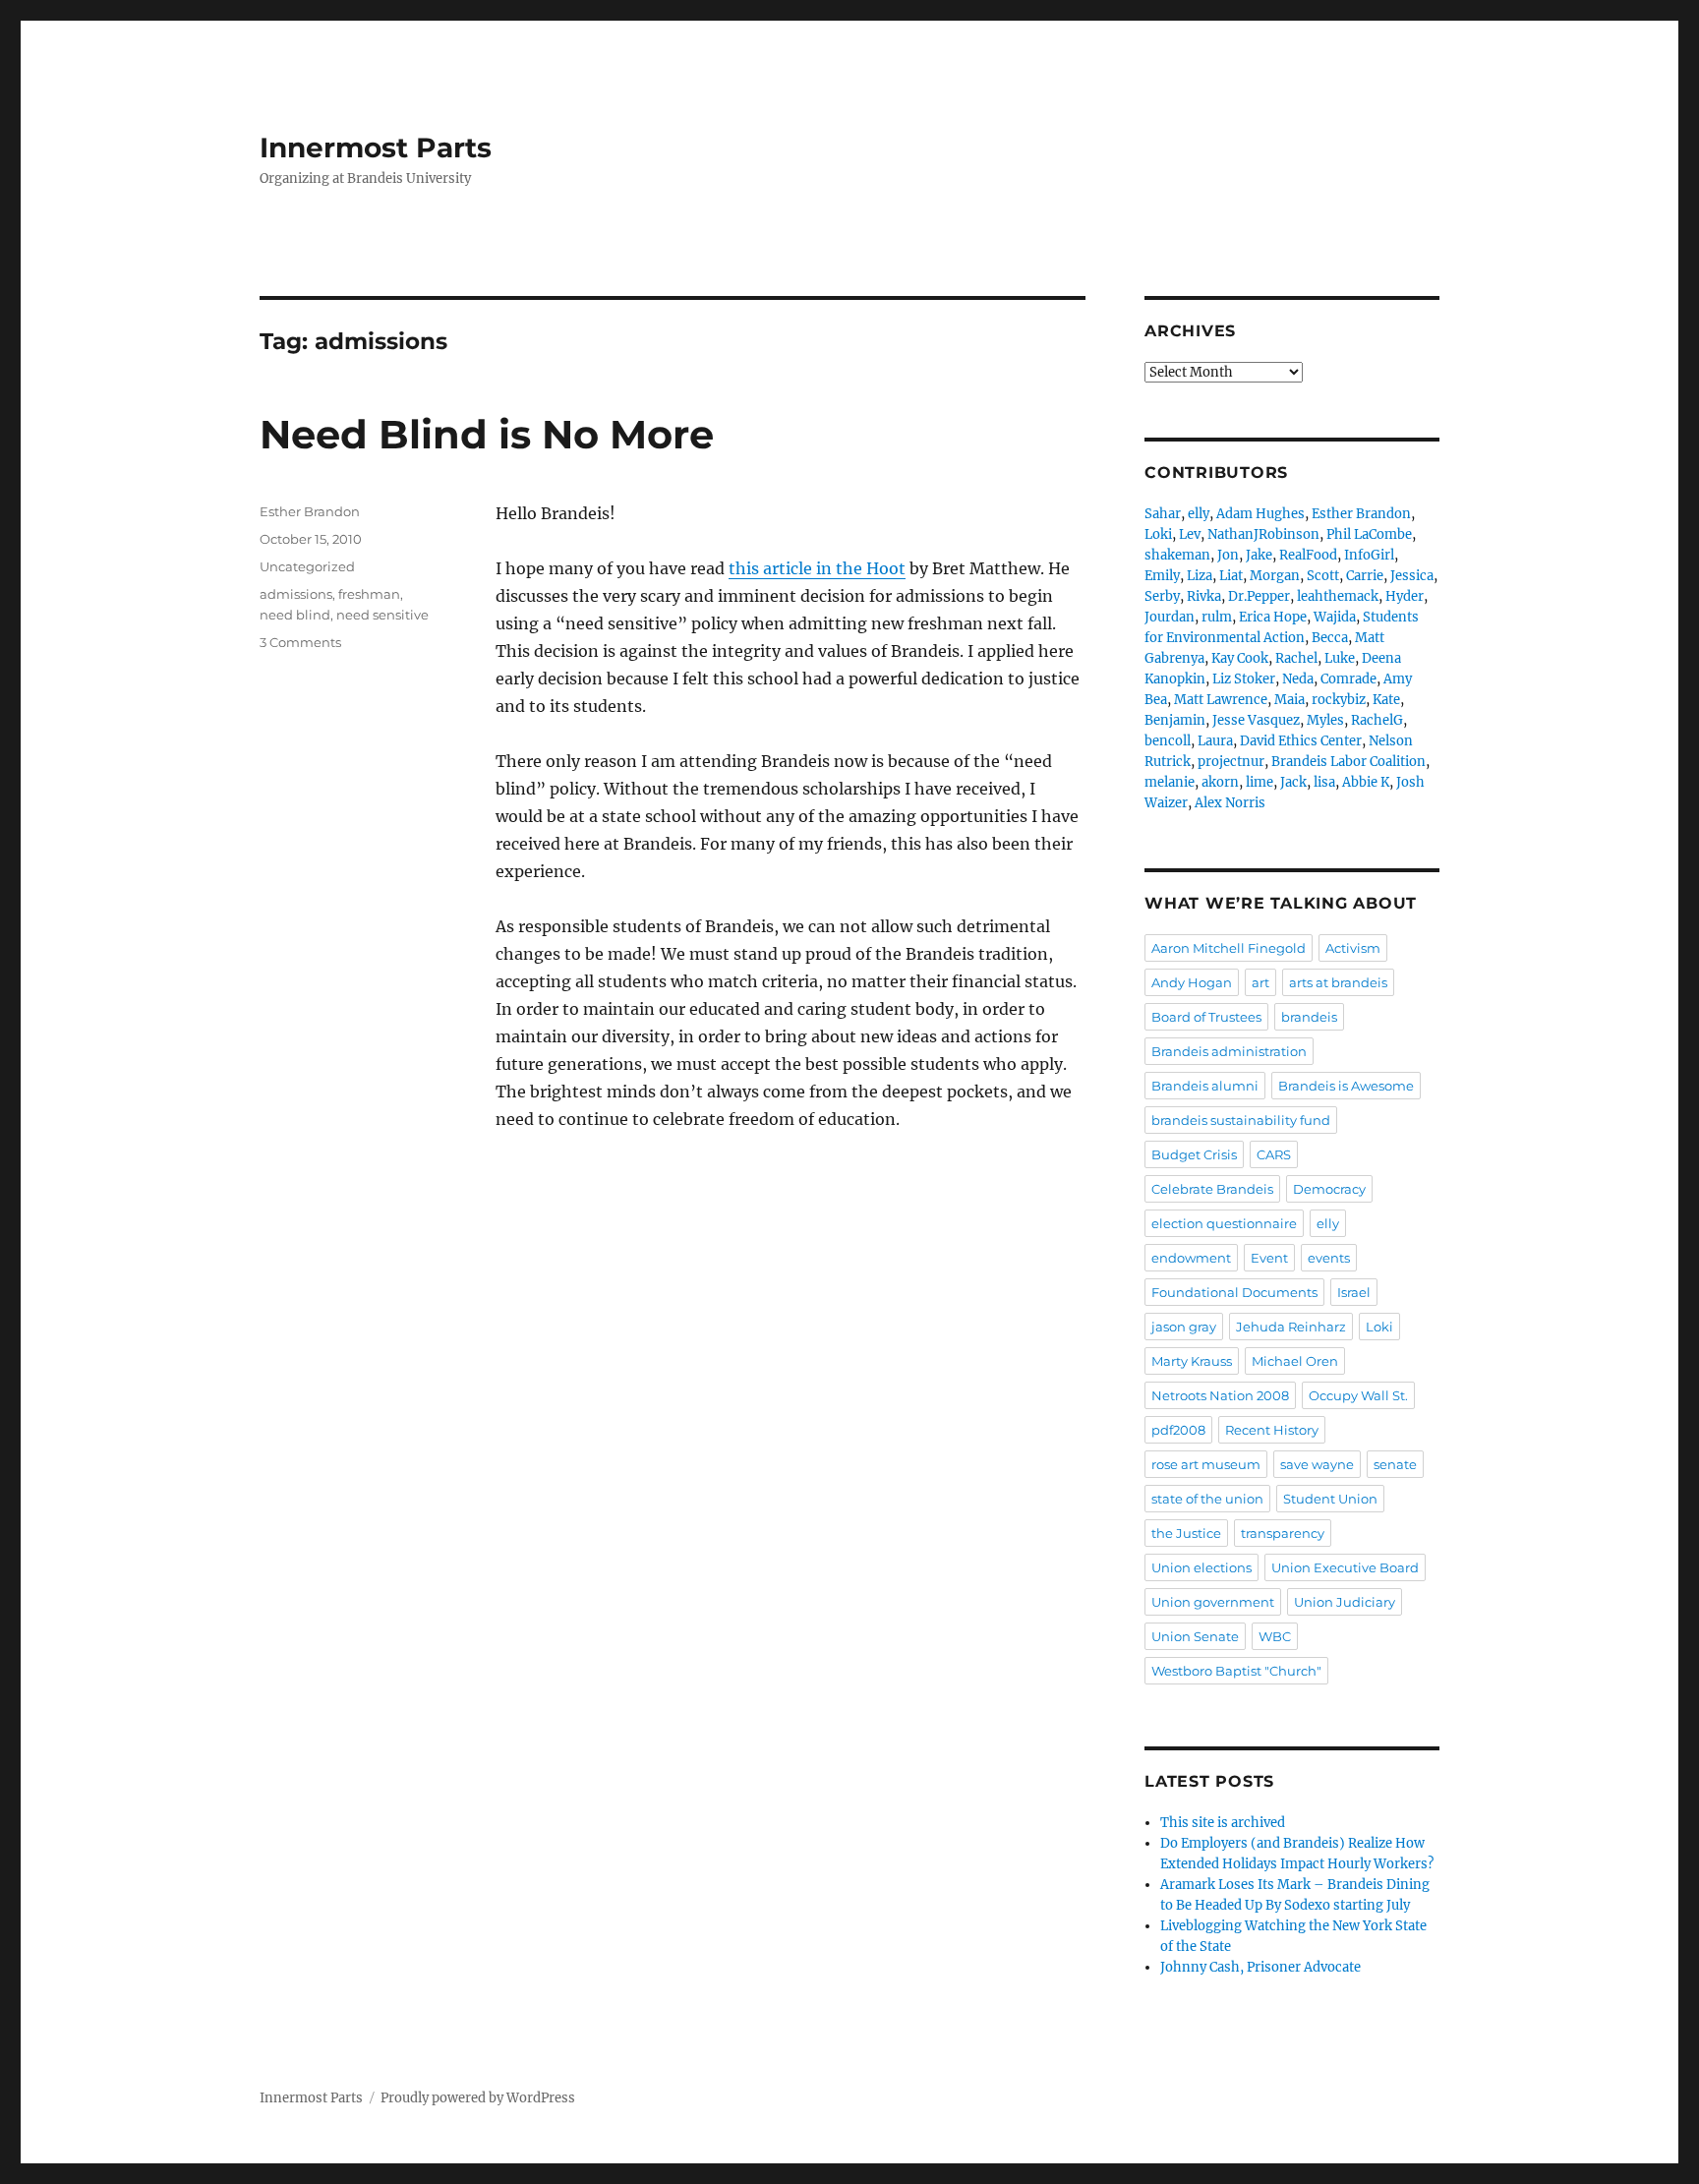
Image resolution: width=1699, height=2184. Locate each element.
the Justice (1186, 1533)
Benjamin (1175, 720)
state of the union (1207, 1499)
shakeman (1177, 555)
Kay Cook (1240, 658)
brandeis (1309, 1017)
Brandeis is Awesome (1346, 1086)
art (1260, 982)
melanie (1170, 782)
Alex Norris (1230, 803)
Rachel (1296, 658)
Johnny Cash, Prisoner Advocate (1260, 1967)
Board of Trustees (1206, 1017)
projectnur (1231, 762)
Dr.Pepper (1259, 596)
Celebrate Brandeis (1212, 1189)
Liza (1200, 576)
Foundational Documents (1234, 1292)
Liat (1231, 576)
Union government (1213, 1602)
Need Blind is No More (487, 434)
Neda (1298, 679)
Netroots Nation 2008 (1220, 1395)
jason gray (1184, 1327)
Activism (1353, 948)
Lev (1190, 534)
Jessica (1412, 576)
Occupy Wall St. (1358, 1395)
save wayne (1317, 1464)
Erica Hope (1273, 617)
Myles (1325, 720)
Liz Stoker (1244, 679)
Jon (1228, 555)
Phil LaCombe (1369, 534)
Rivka (1204, 596)
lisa (1324, 782)
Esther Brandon (310, 511)
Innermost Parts (376, 148)
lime (1260, 782)
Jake (1259, 555)
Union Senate (1195, 1636)
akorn (1220, 782)
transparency (1283, 1533)
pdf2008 (1178, 1430)
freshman (369, 594)
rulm (1217, 617)
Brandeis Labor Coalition (1348, 762)
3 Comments (300, 642)
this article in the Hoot (817, 568)
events (1329, 1258)
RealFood (1308, 555)
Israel (1354, 1292)
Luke (1340, 658)
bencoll (1168, 741)
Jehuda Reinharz (1291, 1327)
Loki (1158, 534)
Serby (1162, 596)
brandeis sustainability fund (1241, 1120)
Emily (1162, 576)
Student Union (1330, 1499)
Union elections (1201, 1567)
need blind (295, 615)
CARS (1274, 1154)
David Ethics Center (1301, 741)
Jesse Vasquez (1256, 720)
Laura (1215, 741)
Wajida (1335, 617)
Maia (1289, 700)
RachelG (1377, 720)
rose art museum (1206, 1464)
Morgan (1275, 576)
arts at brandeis (1338, 982)
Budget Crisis (1194, 1154)
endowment (1191, 1258)
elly (1199, 514)
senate (1395, 1464)
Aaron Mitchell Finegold (1229, 948)
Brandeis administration (1229, 1051)
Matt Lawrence (1221, 700)
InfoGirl (1369, 555)
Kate (1386, 700)
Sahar (1163, 514)
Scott (1323, 576)
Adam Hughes (1260, 514)
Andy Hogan (1192, 982)
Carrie (1365, 576)
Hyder (1405, 596)
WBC (1275, 1636)
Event (1269, 1258)
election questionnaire (1224, 1223)
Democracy (1329, 1189)
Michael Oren (1295, 1361)
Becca (1330, 638)
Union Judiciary (1345, 1602)
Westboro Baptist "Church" (1236, 1671)
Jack (1293, 782)
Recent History (1272, 1430)
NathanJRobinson (1263, 534)
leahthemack (1338, 596)
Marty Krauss (1192, 1361)
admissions (296, 594)
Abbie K (1366, 782)
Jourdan (1170, 617)
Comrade (1348, 679)
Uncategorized (307, 566)
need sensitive (382, 615)
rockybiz (1339, 700)
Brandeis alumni (1205, 1086)
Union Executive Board (1345, 1567)
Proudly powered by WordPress (478, 2098)
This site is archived (1223, 1823)
